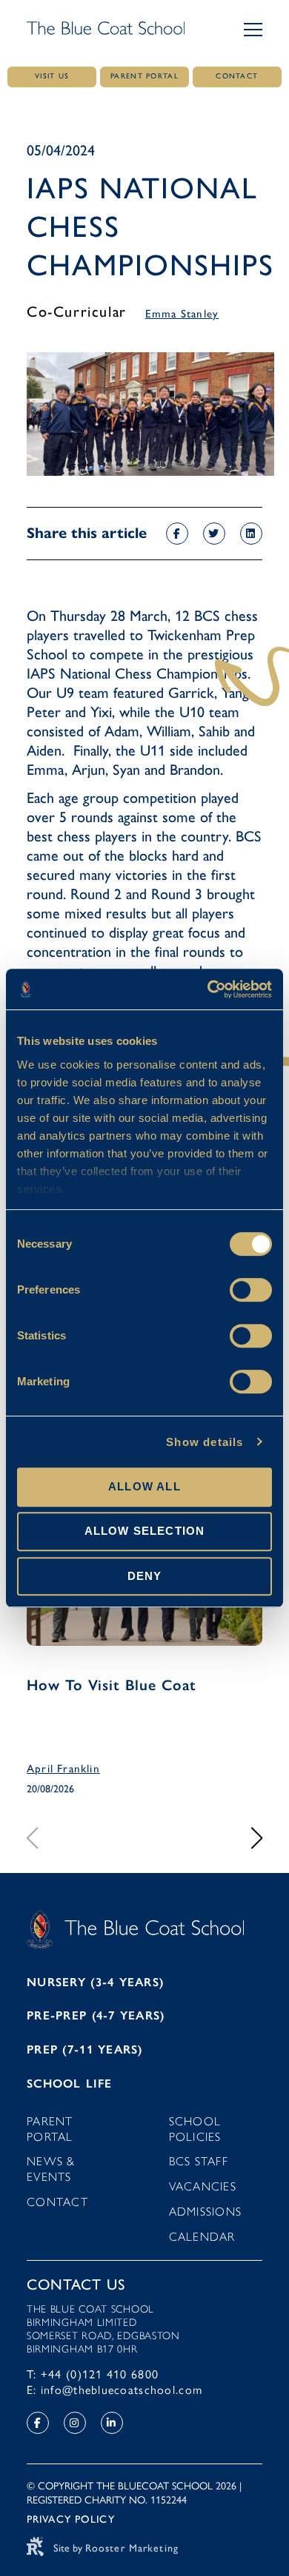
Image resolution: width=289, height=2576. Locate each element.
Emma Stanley (182, 314)
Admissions (206, 2212)
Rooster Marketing (132, 2548)
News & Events (51, 2169)
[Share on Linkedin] (251, 534)
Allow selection (145, 1531)
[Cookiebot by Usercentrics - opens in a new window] (208, 989)
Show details (205, 1442)
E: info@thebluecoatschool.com (114, 2390)
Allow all (144, 1486)
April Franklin (63, 1769)
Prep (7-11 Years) (85, 2049)
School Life (69, 2084)
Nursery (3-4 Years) (95, 1982)
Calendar (202, 2237)
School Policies (195, 2129)
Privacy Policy (71, 2519)
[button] (253, 30)
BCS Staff (199, 2161)
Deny (145, 1576)
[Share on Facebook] (177, 534)
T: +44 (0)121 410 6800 (93, 2374)
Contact (57, 2202)
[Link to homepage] (106, 30)
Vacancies (203, 2186)
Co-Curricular (77, 312)
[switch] (251, 1290)
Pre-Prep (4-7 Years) (96, 2015)
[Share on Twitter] (214, 534)
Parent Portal (50, 2129)
